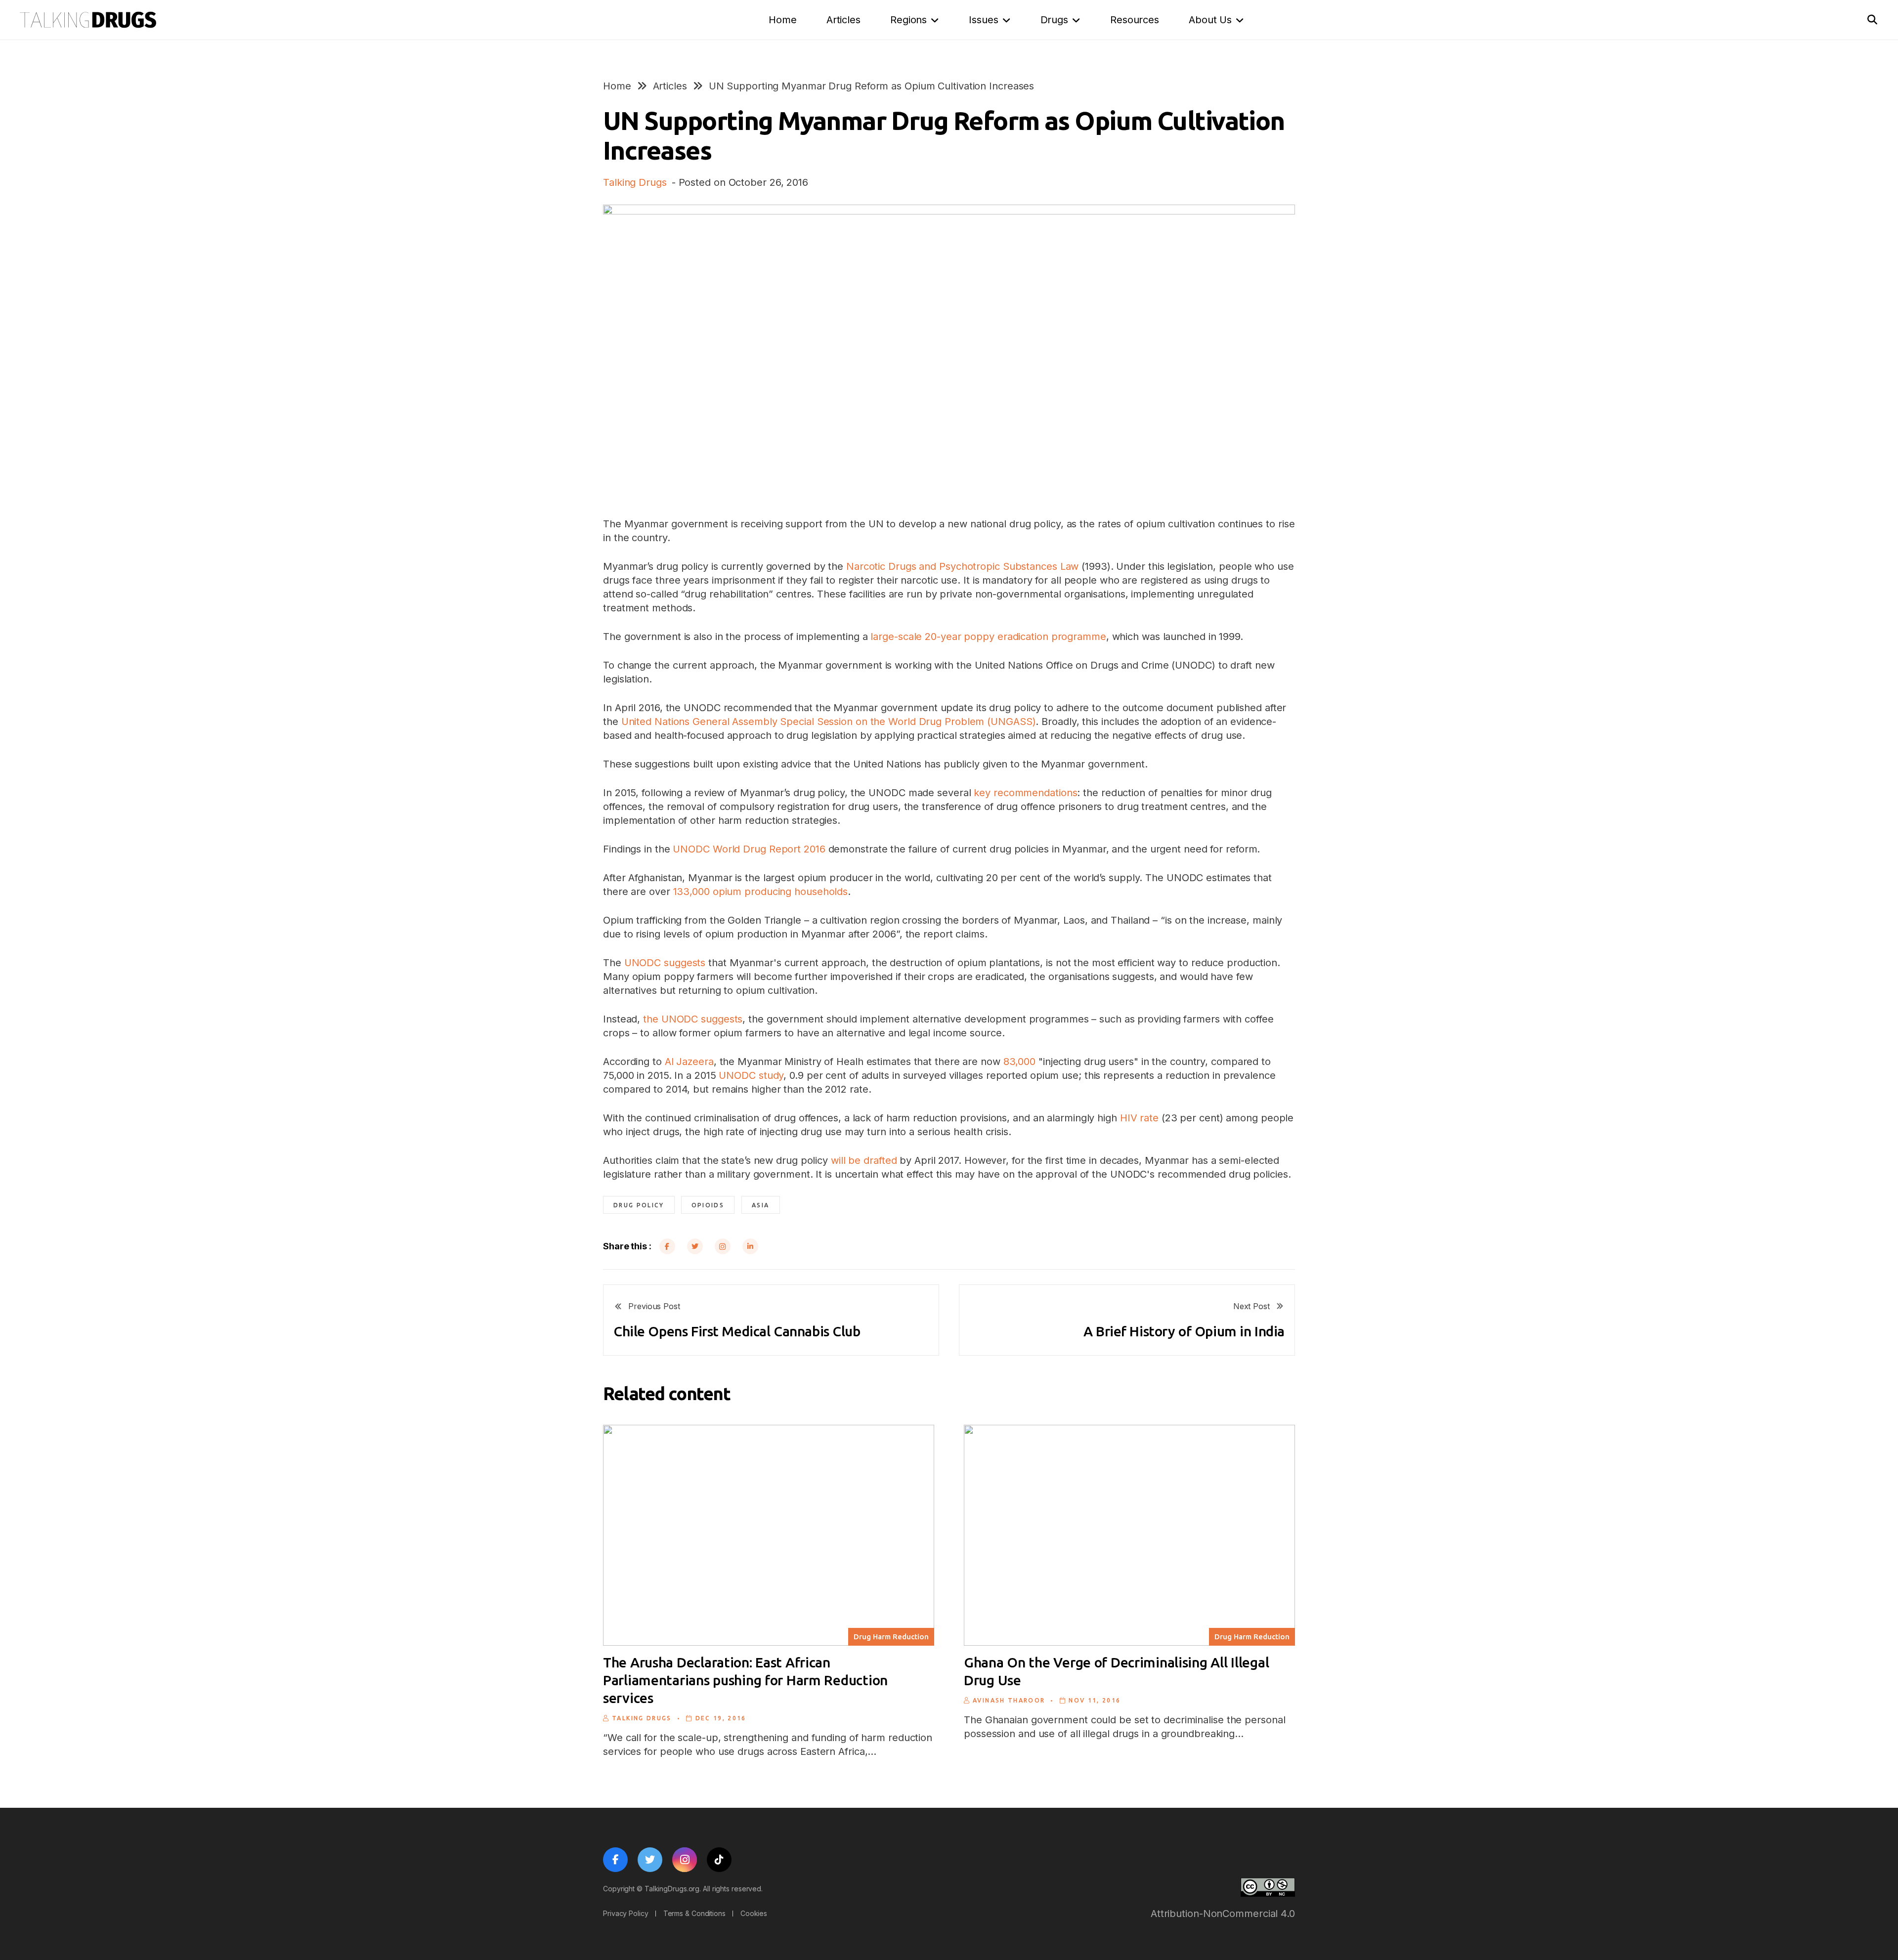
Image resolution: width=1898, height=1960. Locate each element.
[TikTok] (719, 1860)
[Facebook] (667, 1246)
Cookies (754, 1913)
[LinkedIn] (750, 1246)
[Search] (1872, 20)
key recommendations (1025, 793)
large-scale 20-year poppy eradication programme (988, 637)
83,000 (1019, 1062)
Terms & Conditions (694, 1913)
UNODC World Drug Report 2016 (749, 849)
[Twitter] (695, 1246)
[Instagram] (723, 1246)
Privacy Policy (626, 1913)
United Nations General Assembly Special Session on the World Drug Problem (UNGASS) (829, 722)
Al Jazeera (689, 1062)
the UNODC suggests (693, 1019)
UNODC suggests (665, 963)
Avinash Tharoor (1009, 1700)
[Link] (88, 20)
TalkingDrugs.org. (673, 1889)
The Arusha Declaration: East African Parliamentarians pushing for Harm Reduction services (745, 1680)
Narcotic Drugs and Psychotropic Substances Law (962, 566)
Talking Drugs (635, 182)
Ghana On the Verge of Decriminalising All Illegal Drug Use (1116, 1671)
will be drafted (864, 1160)
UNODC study (751, 1075)
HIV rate (1139, 1118)
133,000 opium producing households (761, 892)
